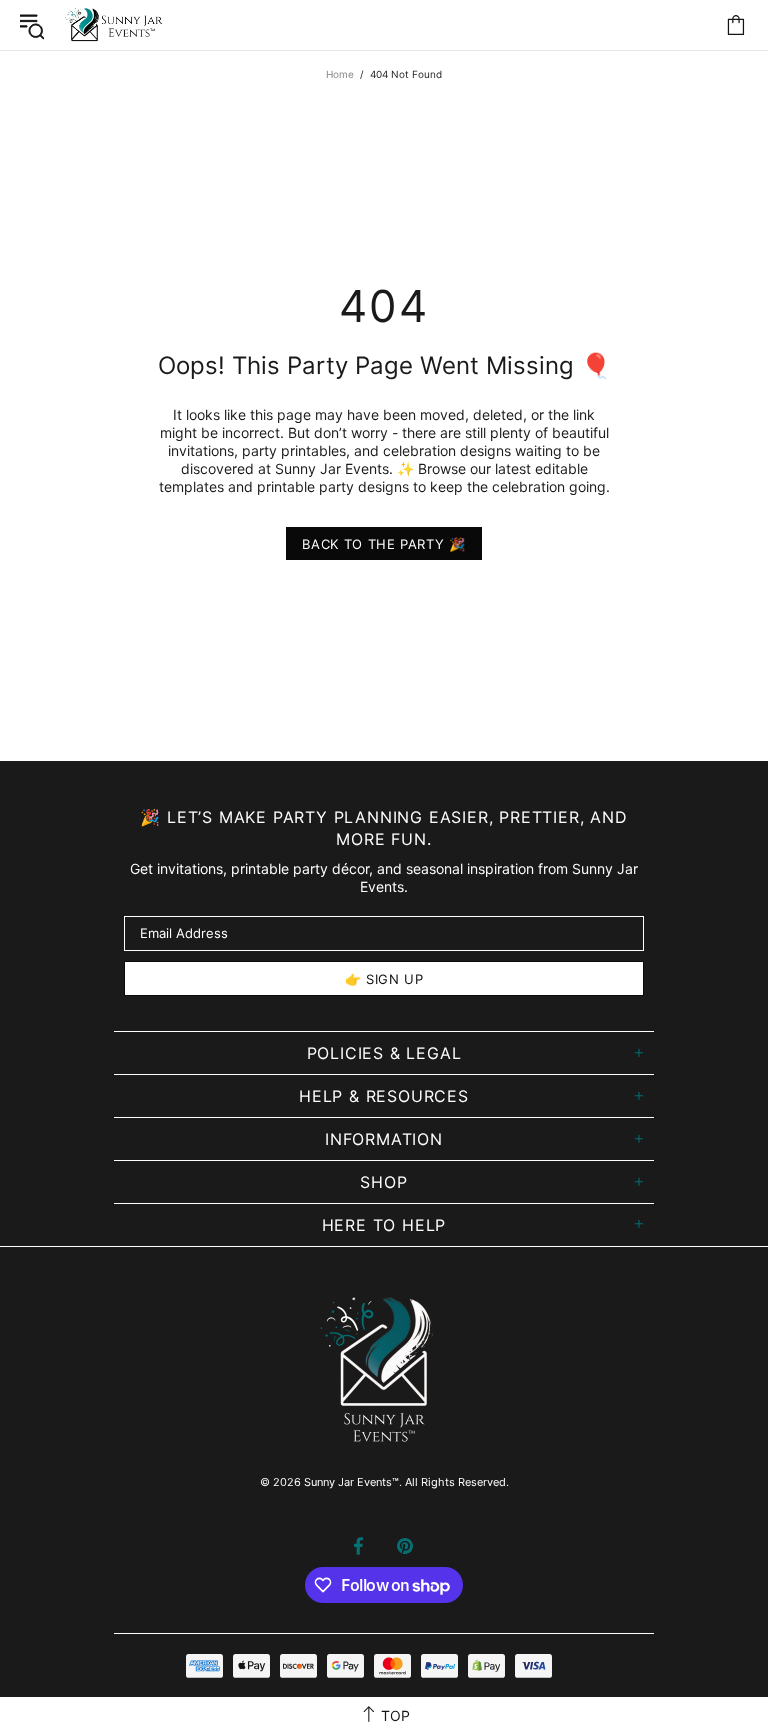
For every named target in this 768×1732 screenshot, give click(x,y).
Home (340, 74)
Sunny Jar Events (115, 25)
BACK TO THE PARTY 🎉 (383, 544)
